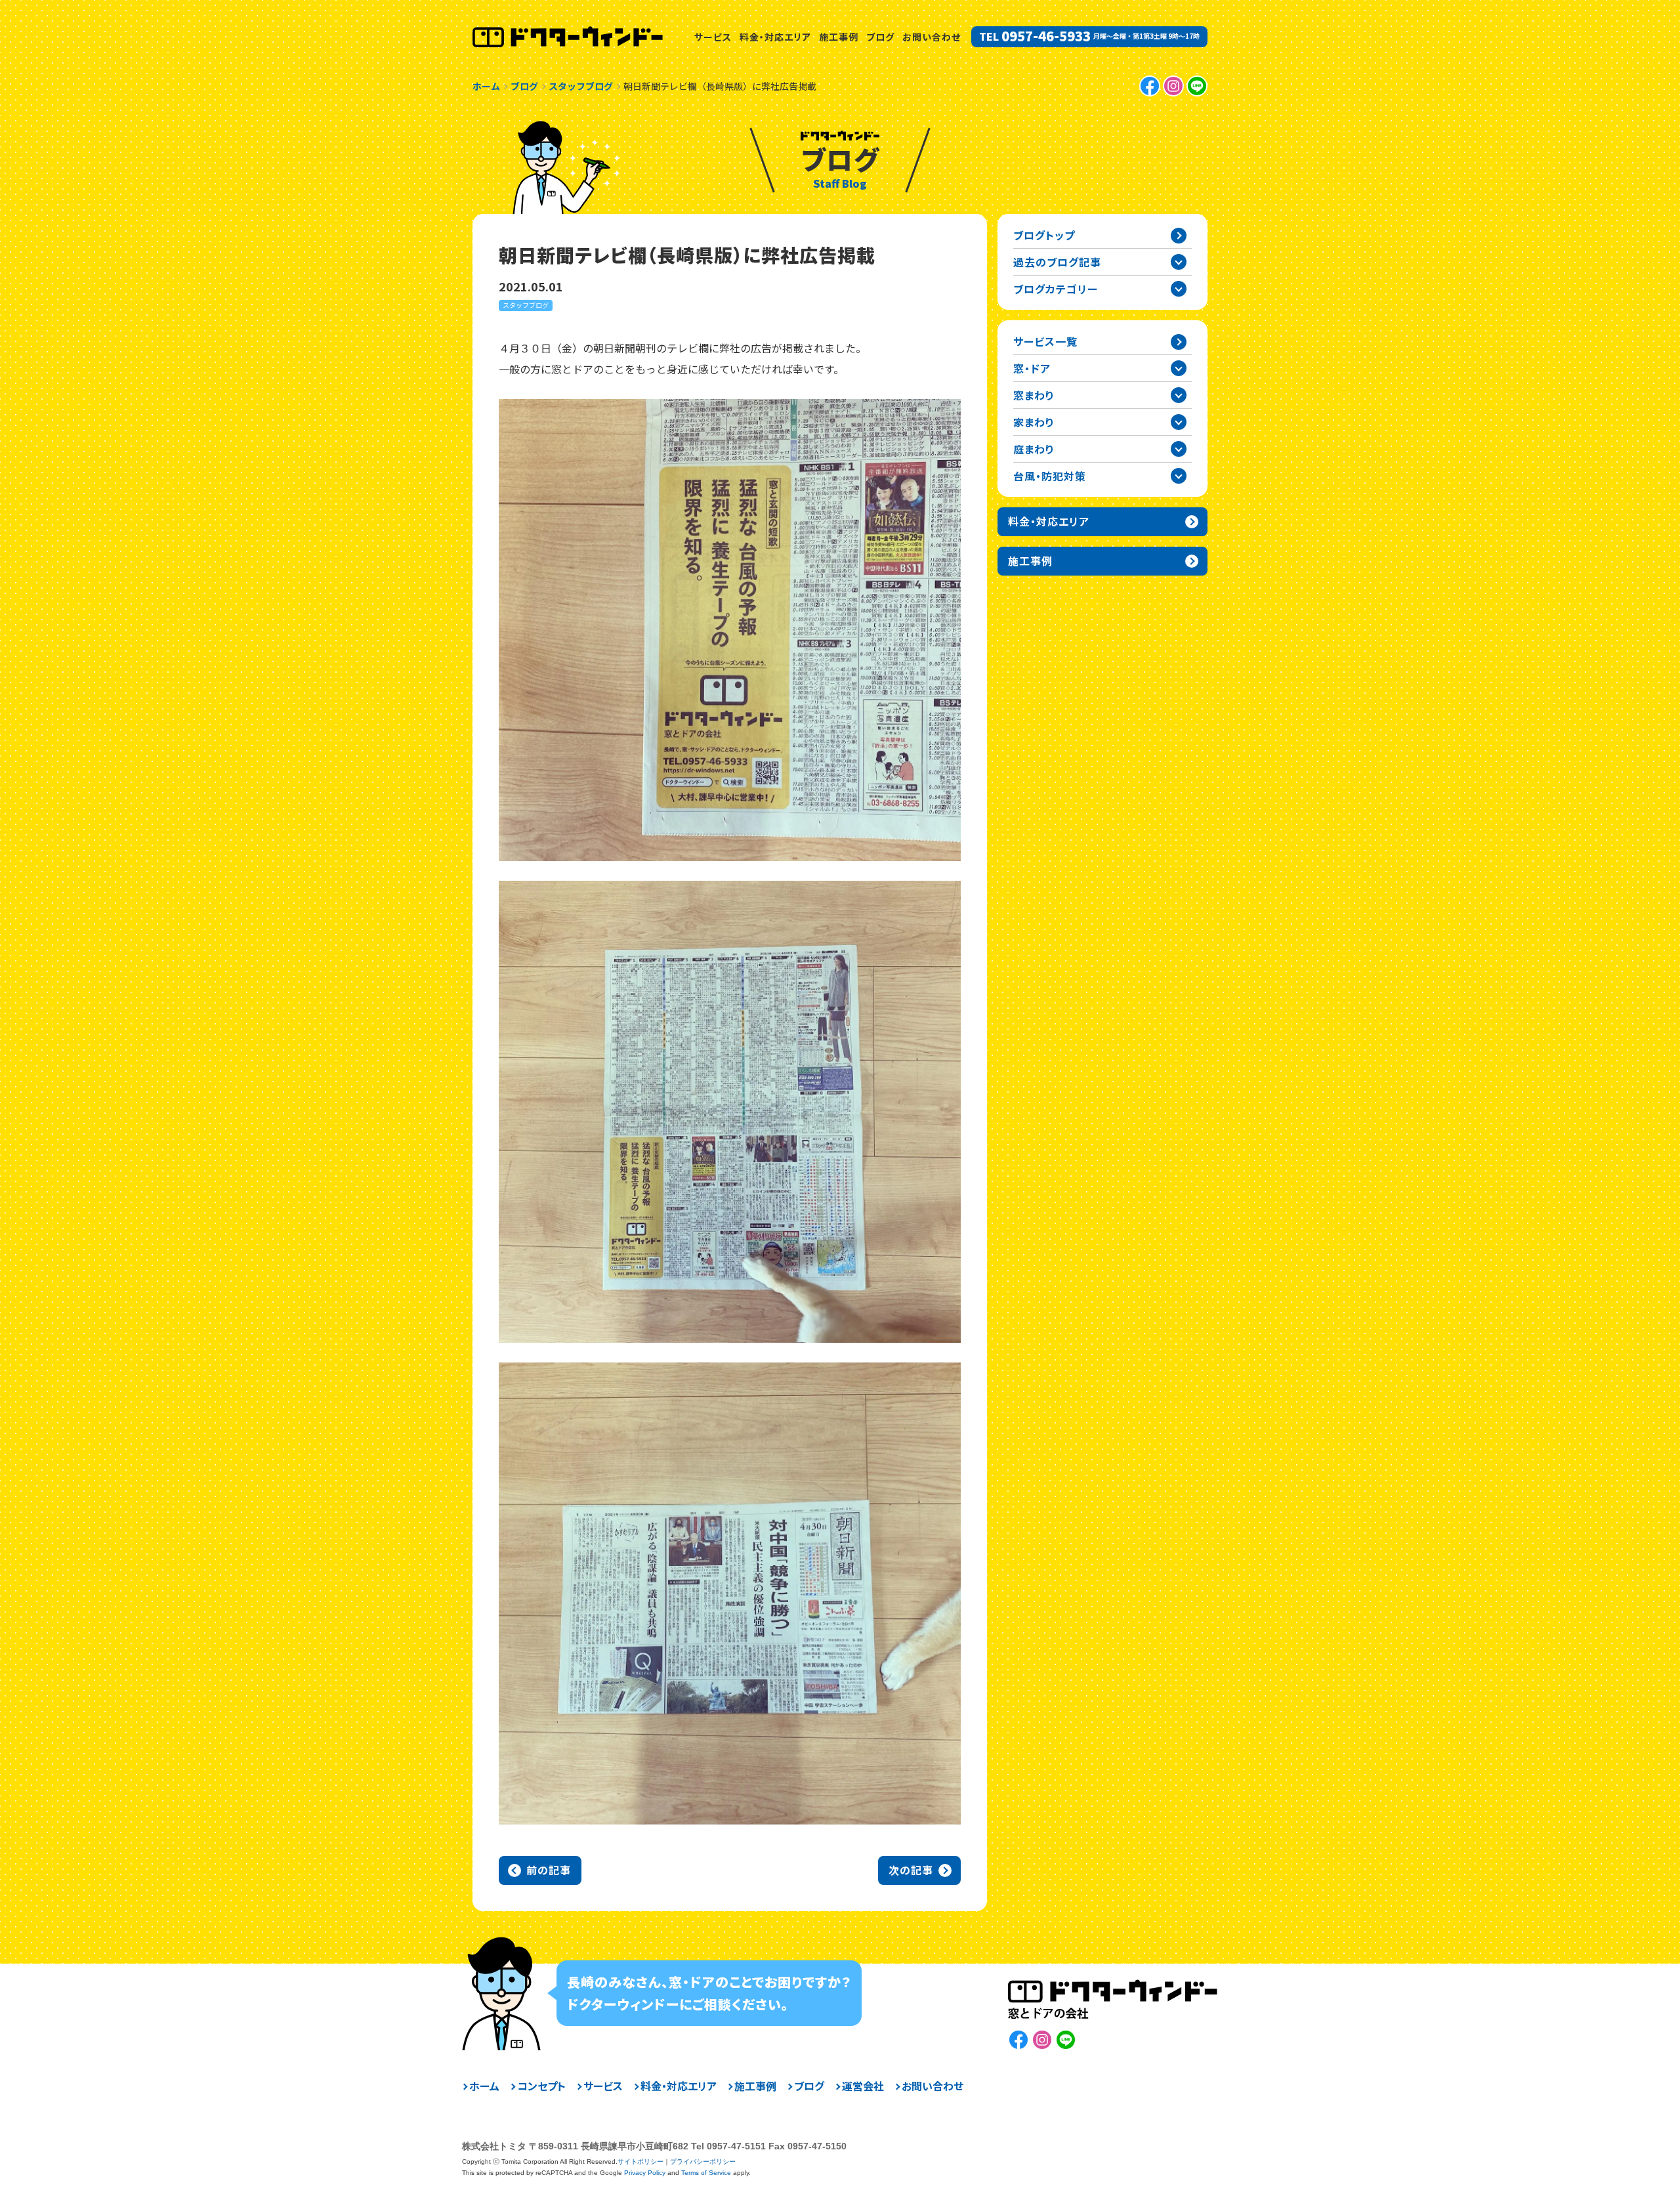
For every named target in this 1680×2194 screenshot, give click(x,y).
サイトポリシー (640, 2162)
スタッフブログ (526, 305)
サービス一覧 (1045, 341)
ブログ (880, 37)
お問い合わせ (932, 37)
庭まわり (1034, 449)
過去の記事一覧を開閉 (1179, 262)
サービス (713, 37)
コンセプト (541, 2086)
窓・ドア (1032, 368)
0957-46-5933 (1046, 36)
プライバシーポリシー (703, 2162)
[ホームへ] (568, 37)
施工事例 (839, 37)
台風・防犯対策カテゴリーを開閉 (1179, 476)
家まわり (1034, 422)
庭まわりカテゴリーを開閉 (1179, 449)
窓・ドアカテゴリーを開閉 (1179, 368)
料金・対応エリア (775, 37)
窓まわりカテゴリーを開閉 (1179, 395)
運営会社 (863, 2086)
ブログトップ (1044, 235)
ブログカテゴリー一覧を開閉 (1179, 289)
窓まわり (1034, 395)
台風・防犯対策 (1050, 476)
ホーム (484, 2086)
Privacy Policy (645, 2173)
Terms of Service (706, 2173)
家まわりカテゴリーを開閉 (1179, 422)
